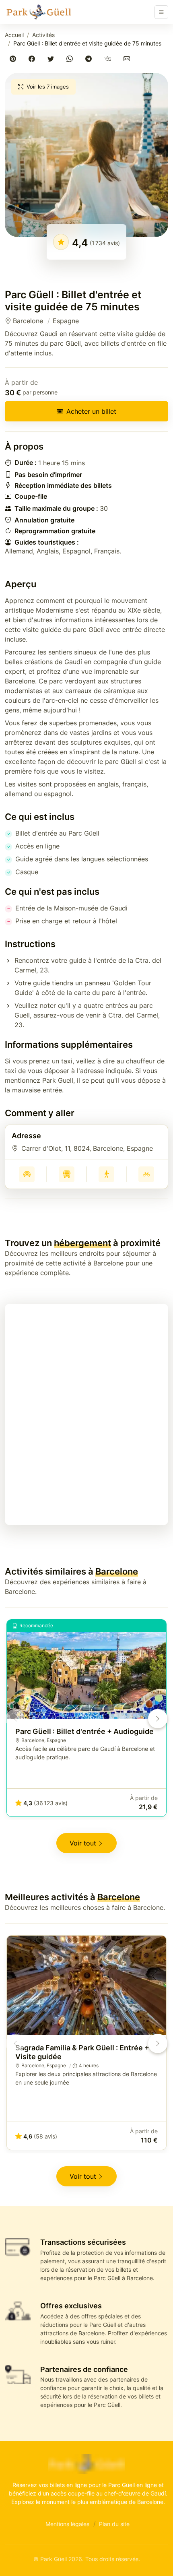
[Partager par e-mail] (128, 59)
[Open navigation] (161, 12)
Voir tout (83, 1843)
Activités (43, 35)
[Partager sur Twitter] (52, 59)
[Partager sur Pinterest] (14, 59)
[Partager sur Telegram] (90, 59)
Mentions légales (67, 2524)
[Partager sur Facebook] (33, 59)
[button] (86, 155)
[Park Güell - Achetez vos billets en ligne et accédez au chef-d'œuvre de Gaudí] (39, 12)
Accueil (14, 35)
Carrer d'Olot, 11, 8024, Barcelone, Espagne (87, 1148)
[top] (154, 2557)
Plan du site (114, 2524)
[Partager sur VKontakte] (109, 59)
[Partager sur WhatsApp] (71, 59)
